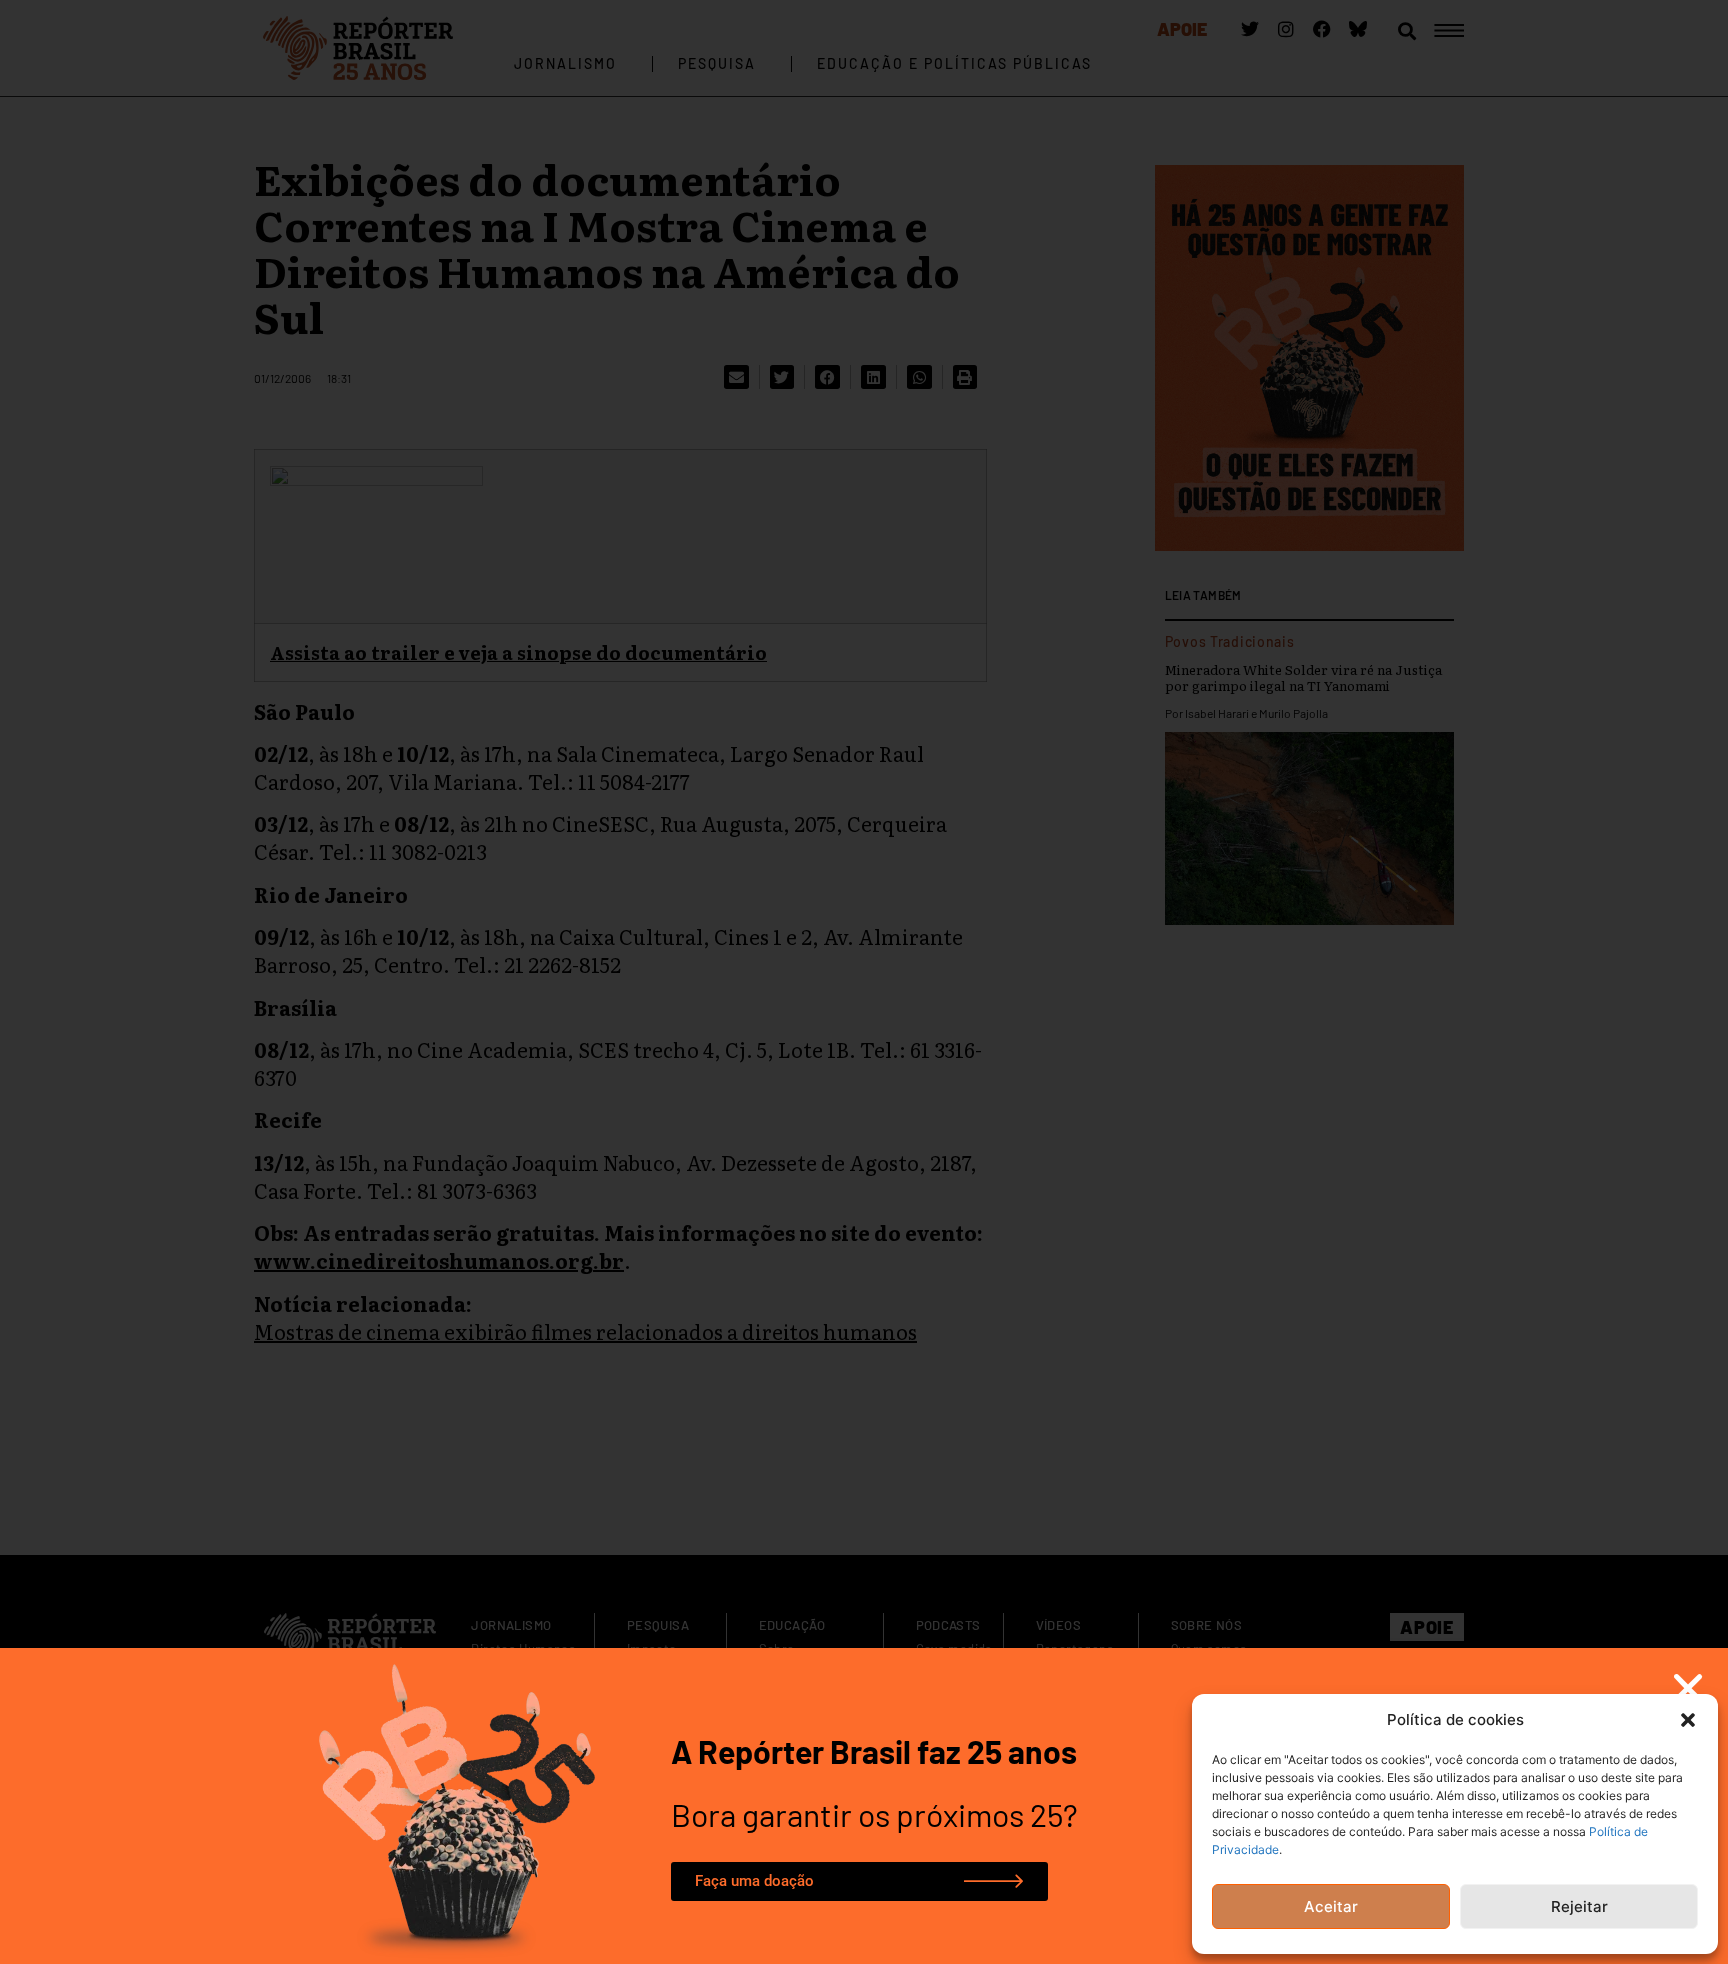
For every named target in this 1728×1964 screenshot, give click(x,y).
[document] (864, 982)
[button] (1688, 1720)
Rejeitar (1579, 1906)
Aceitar (1331, 1906)
